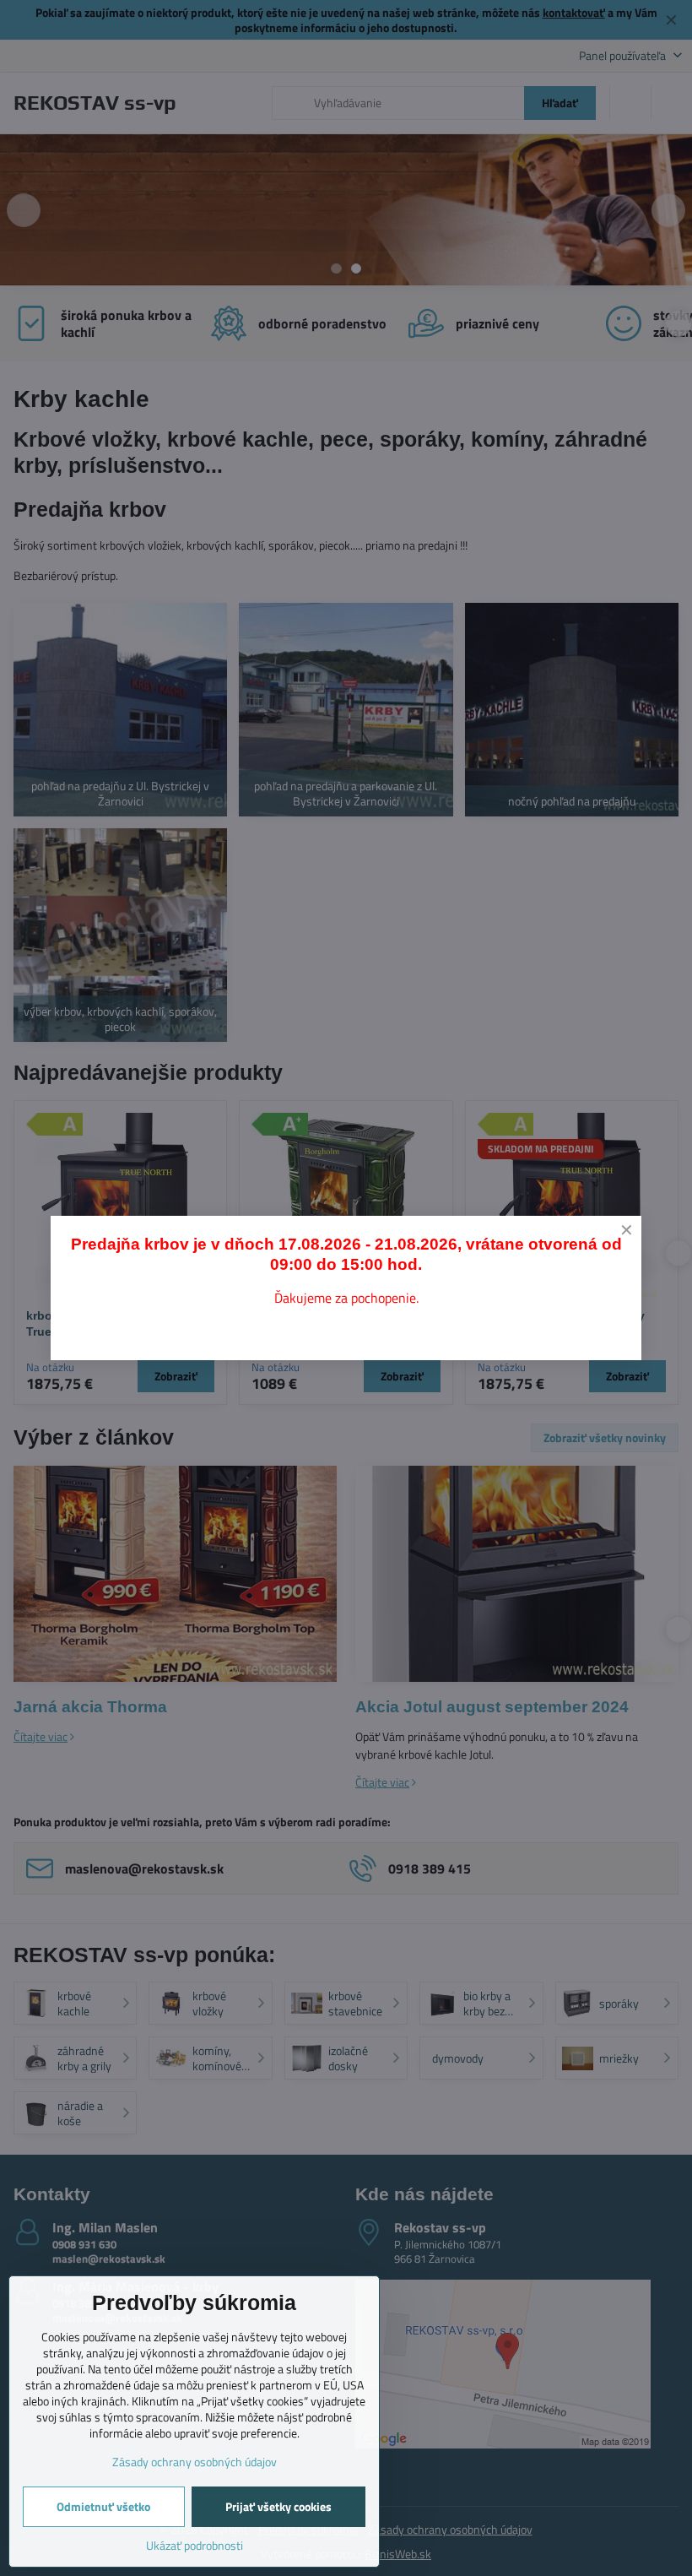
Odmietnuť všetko (103, 2506)
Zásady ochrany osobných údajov (195, 2462)
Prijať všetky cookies (278, 2506)
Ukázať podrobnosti (195, 2545)
